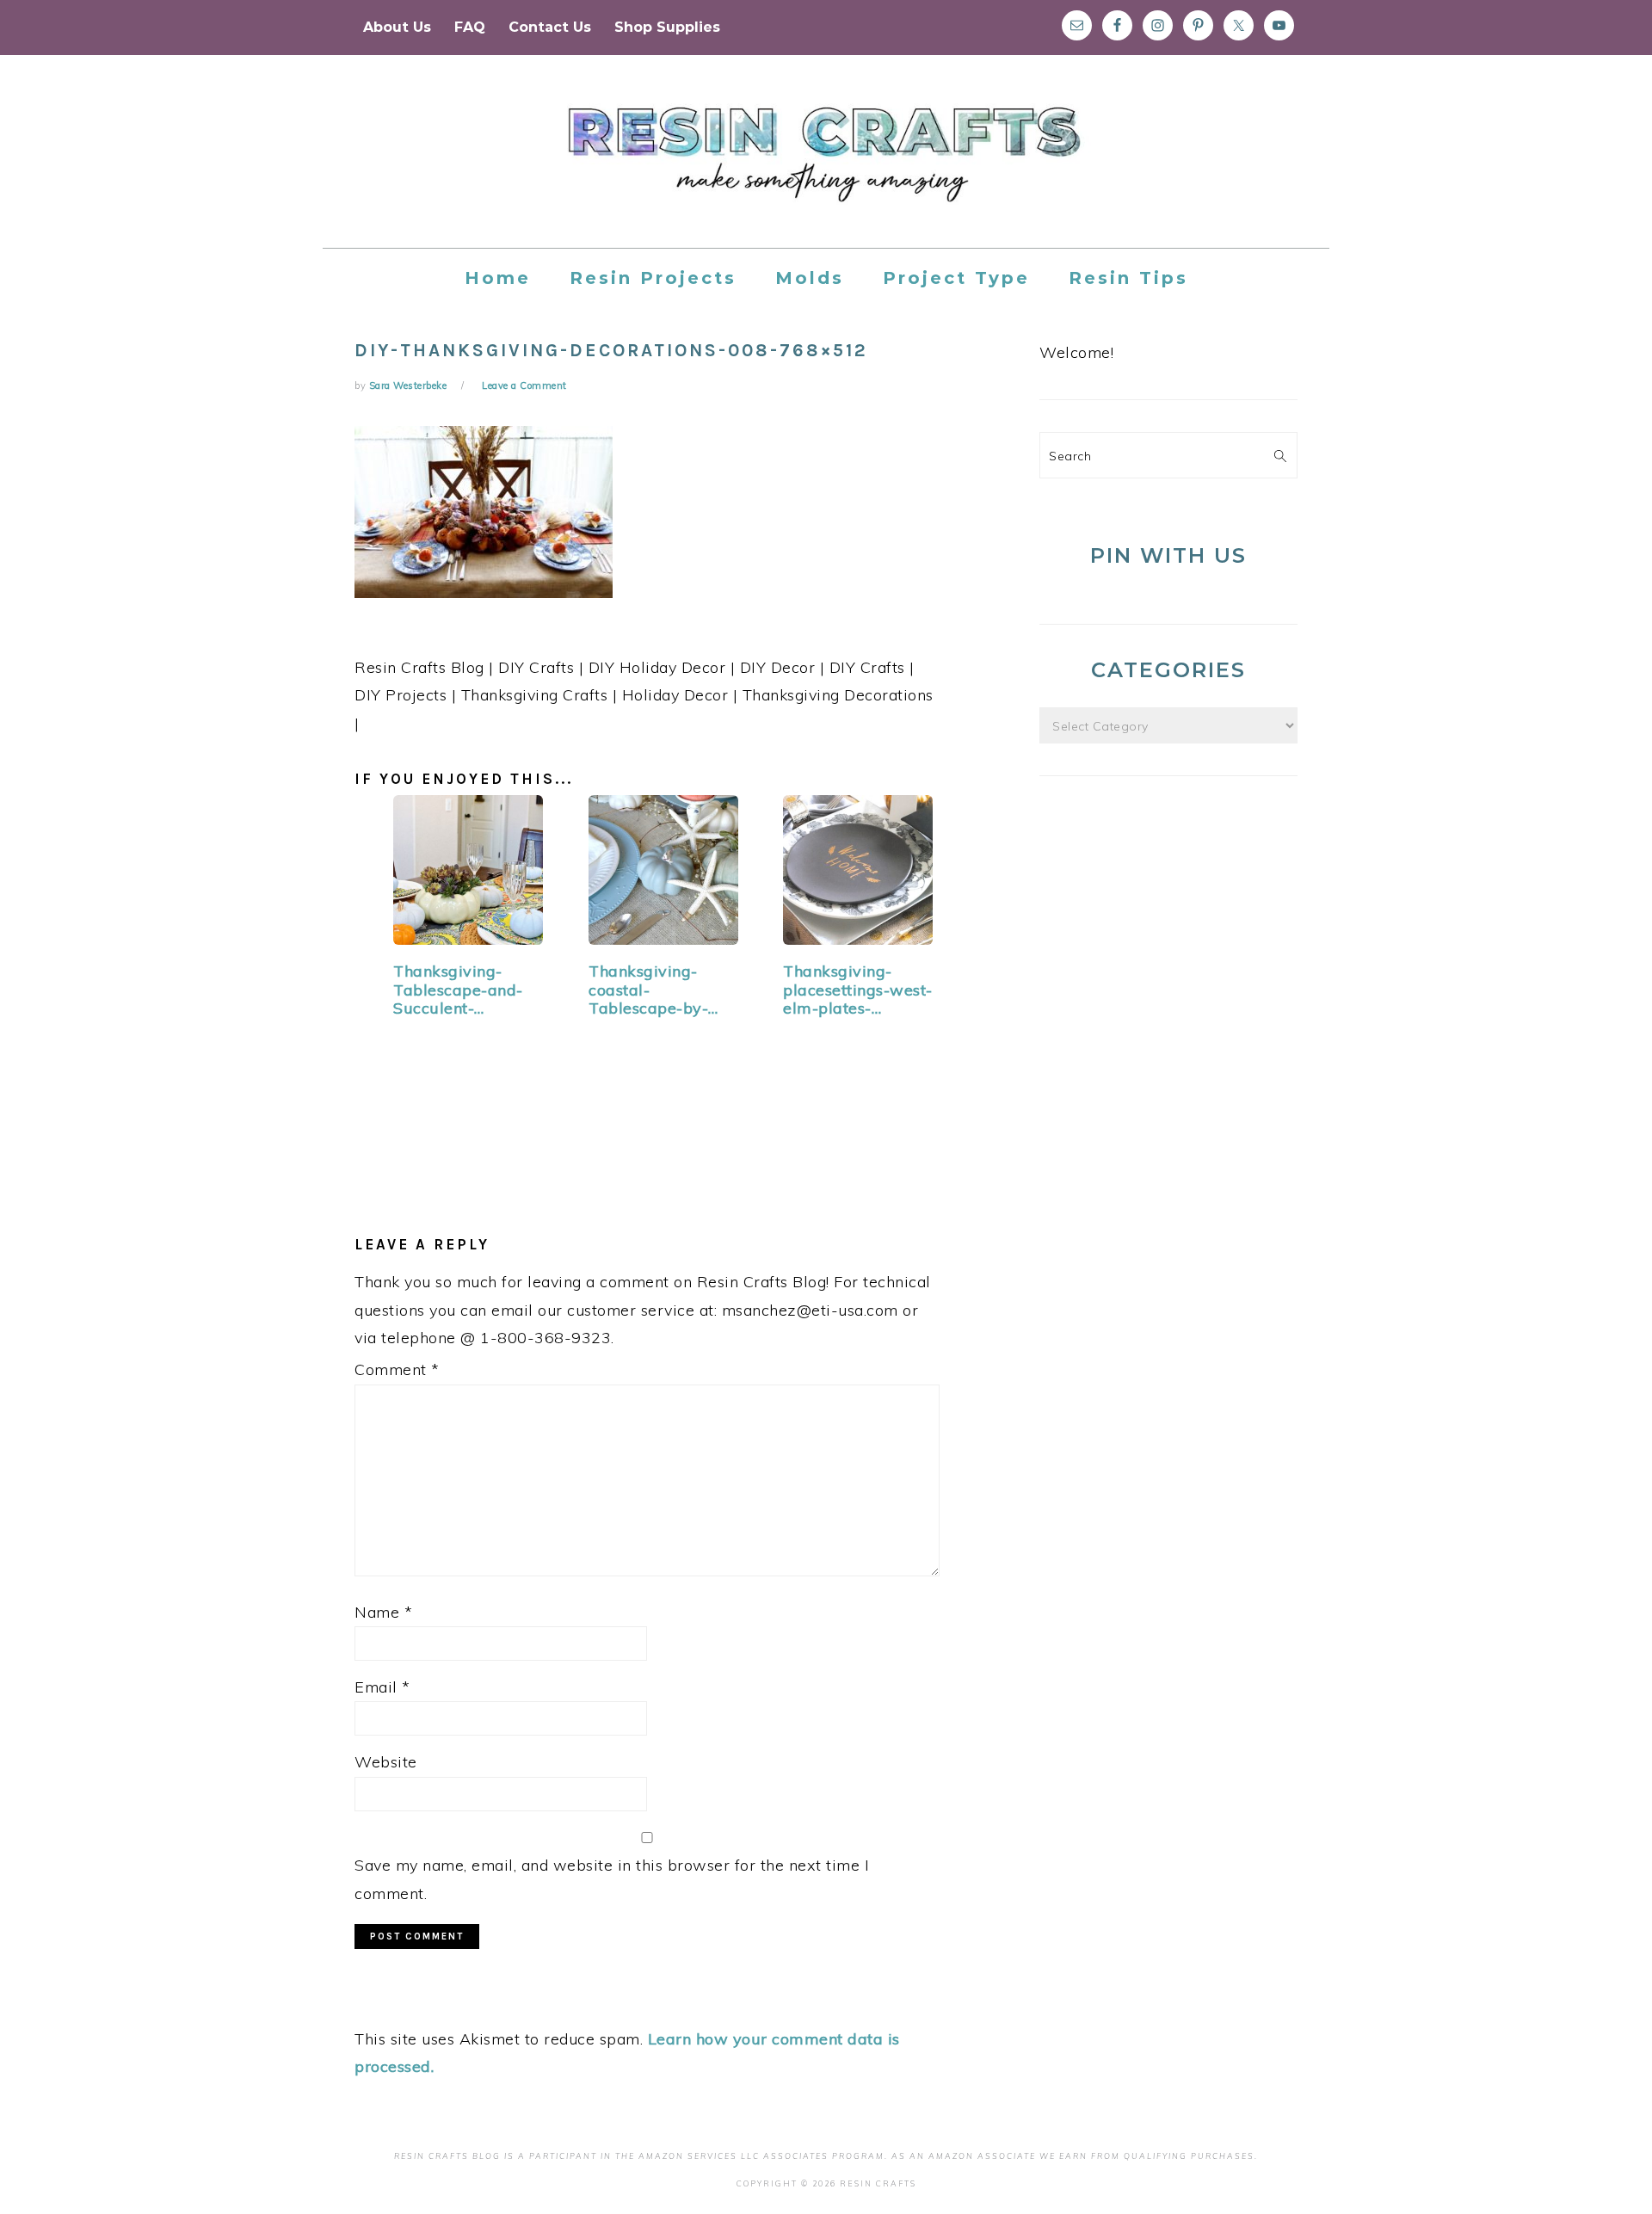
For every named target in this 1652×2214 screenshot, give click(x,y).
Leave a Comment (524, 385)
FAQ (470, 27)
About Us (397, 27)
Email (382, 1687)
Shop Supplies (667, 27)
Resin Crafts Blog (826, 167)
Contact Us (550, 27)
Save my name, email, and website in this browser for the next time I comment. (612, 1879)
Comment (397, 1369)
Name (383, 1612)
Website (386, 1762)
